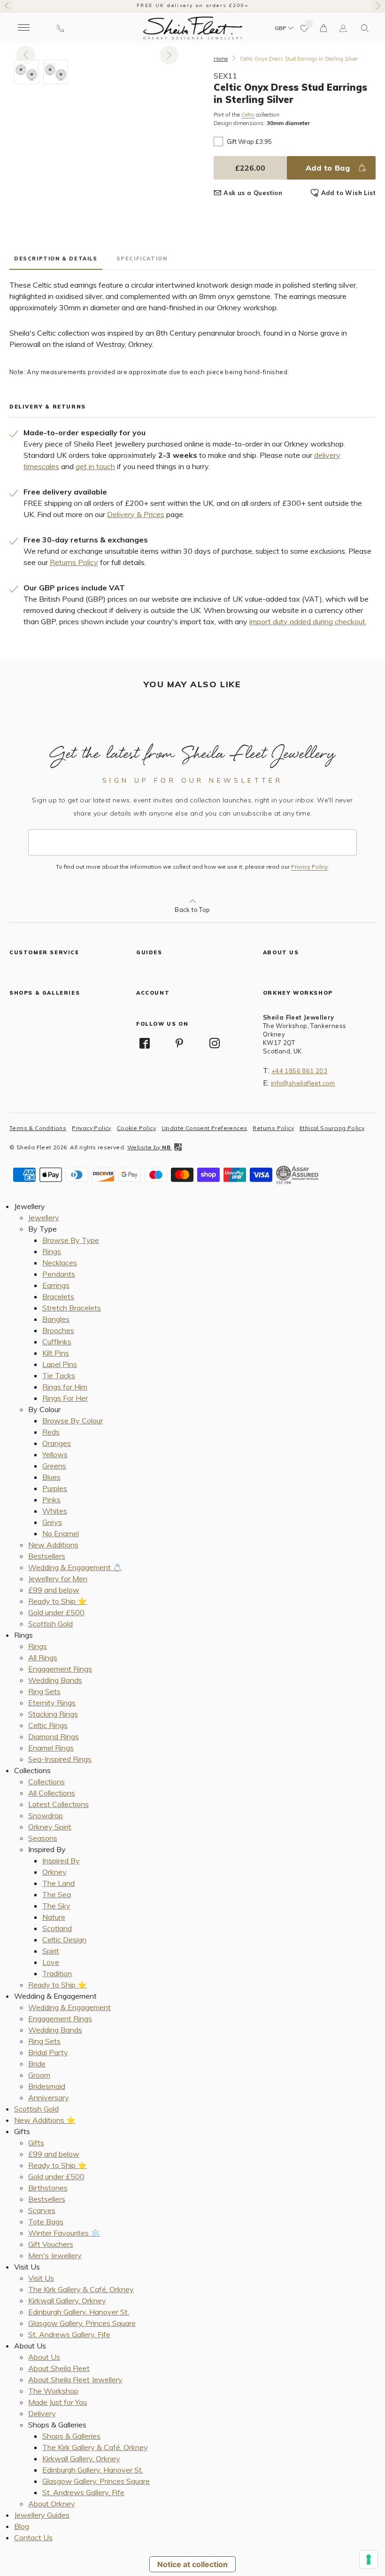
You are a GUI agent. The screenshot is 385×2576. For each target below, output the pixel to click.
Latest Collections (58, 1804)
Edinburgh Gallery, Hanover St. (79, 2312)
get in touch (95, 466)
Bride (37, 2064)
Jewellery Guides (42, 2515)
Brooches (58, 1330)
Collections (46, 1782)
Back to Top (192, 910)
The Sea (57, 1894)
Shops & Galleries (71, 2436)
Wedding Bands (55, 1680)
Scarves (42, 2210)
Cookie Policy (136, 1128)
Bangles (56, 1319)
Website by (149, 1147)
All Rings (43, 1657)
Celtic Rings (48, 1725)
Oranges (57, 1443)
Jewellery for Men (58, 1579)
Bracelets (58, 1296)
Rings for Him (65, 1387)
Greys (52, 1522)
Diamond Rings (54, 1736)
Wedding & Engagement (69, 2007)
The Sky (56, 1906)
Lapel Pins (60, 1364)
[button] (365, 28)
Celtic (248, 115)
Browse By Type (71, 1240)
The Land (58, 1883)
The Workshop (53, 2391)
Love (51, 1962)
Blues (51, 1477)
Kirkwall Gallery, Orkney (67, 2301)
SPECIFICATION (142, 259)
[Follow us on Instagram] (215, 1043)
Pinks (51, 1500)
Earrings (56, 1285)
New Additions (53, 1545)
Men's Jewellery (55, 2255)
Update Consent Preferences (204, 1128)
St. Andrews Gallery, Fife (69, 2334)
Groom (39, 2075)
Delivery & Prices (136, 514)
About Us (44, 2357)
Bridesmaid (47, 2086)
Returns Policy (74, 562)
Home (221, 59)
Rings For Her (65, 1398)
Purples (55, 1488)
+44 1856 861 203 (299, 1071)
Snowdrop (46, 1815)
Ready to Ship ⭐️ (58, 1601)
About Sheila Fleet (59, 2368)
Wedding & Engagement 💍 (75, 1567)
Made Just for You (58, 2402)
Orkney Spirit (50, 1827)
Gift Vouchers (51, 2244)
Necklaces (60, 1263)
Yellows (55, 1454)
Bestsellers (47, 1556)
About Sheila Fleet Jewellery (75, 2380)
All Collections (52, 1793)
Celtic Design (64, 1940)
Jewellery (44, 1217)
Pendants (59, 1274)
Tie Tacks (59, 1375)
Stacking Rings (53, 1714)
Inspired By (61, 1861)
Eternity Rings (52, 1703)
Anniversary (49, 2097)
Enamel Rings (51, 1748)
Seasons (43, 1838)
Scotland (57, 1928)
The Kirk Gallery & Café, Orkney (81, 2289)
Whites (55, 1511)
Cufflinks (57, 1342)
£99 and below (54, 1590)
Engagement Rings (60, 1669)
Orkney (54, 1872)
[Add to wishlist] (305, 28)
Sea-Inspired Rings (60, 1759)
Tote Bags (46, 2222)
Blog (22, 2526)
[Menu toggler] (23, 28)
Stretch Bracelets (72, 1308)
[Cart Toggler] (324, 28)
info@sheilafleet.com (303, 1083)
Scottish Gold (50, 1624)
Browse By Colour (73, 1421)
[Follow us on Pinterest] (179, 1043)
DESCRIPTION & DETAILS (56, 259)
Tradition (57, 1973)
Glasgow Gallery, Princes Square (82, 2323)
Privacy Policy (309, 867)
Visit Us (41, 2278)
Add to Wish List (348, 193)
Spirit (51, 1951)
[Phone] (60, 28)
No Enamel (61, 1533)
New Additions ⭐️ (45, 2120)
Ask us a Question (253, 193)
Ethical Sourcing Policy (332, 1128)
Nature (54, 1917)
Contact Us (33, 2537)
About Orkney (52, 2504)
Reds (51, 1432)
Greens (54, 1466)
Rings (52, 1251)
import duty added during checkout (307, 621)
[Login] (343, 28)
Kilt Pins (56, 1353)
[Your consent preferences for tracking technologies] (369, 2560)
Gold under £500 (56, 1612)
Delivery (42, 2413)
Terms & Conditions (38, 1128)
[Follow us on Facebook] (145, 1043)
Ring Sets (44, 1691)
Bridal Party (48, 2052)
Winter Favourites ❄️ (64, 2233)
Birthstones (48, 2188)
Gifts (36, 2143)
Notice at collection (192, 2564)
